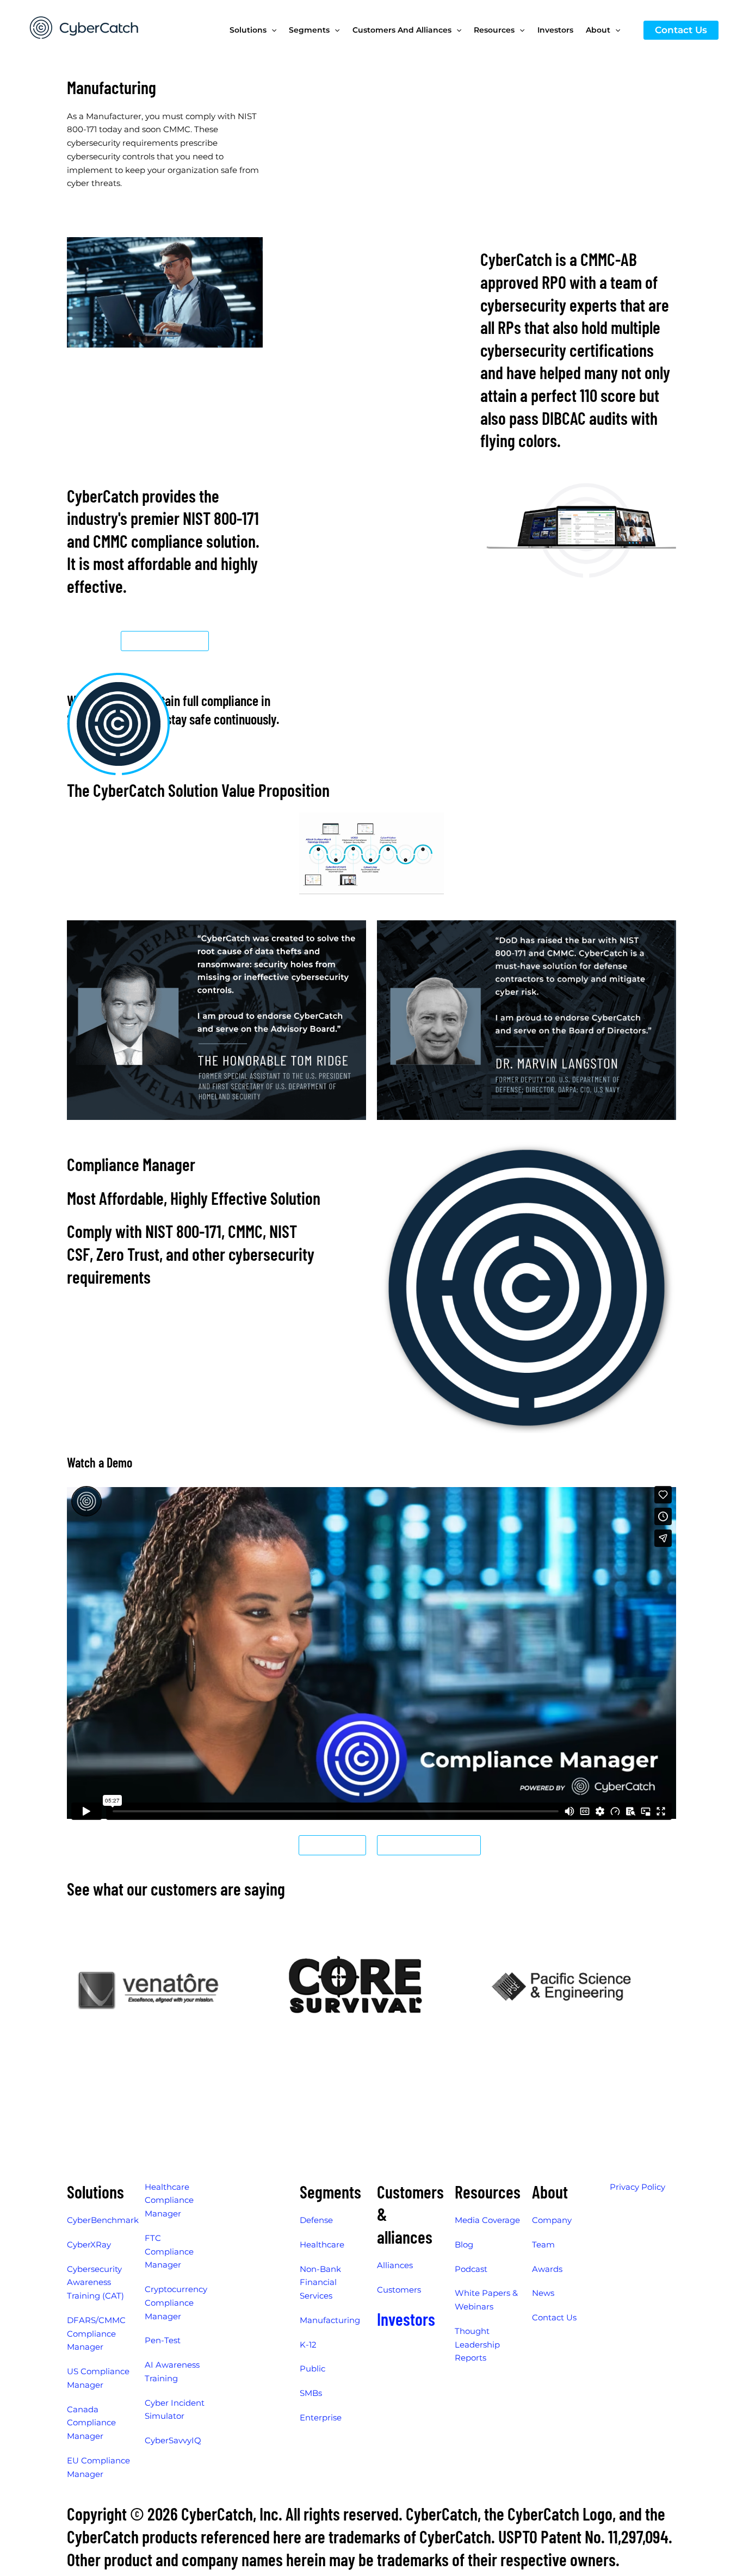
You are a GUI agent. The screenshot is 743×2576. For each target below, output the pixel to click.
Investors (406, 2319)
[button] (681, 30)
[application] (271, 30)
